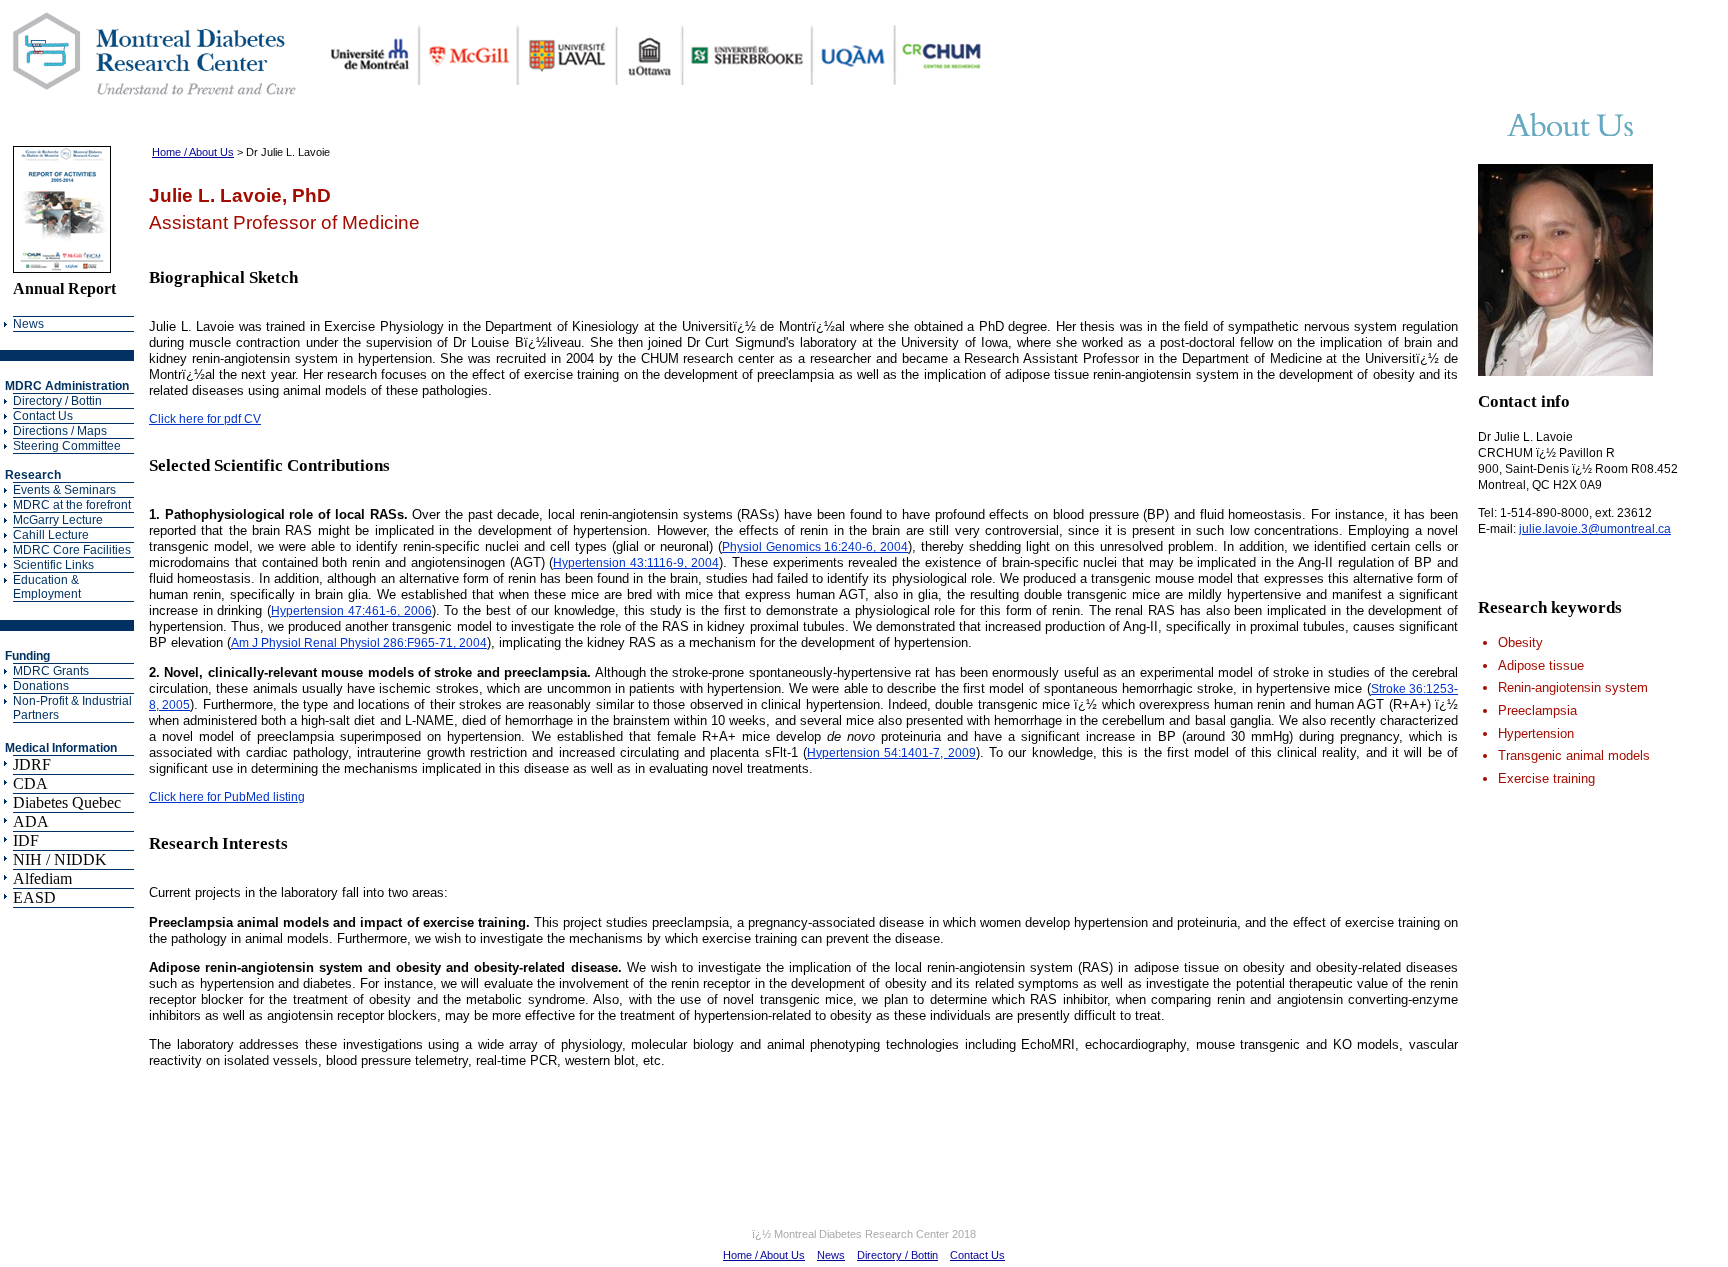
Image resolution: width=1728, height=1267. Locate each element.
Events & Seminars (64, 490)
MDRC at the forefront (72, 505)
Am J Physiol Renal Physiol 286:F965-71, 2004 (359, 643)
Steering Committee (67, 446)
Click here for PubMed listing (227, 797)
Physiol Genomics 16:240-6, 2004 (815, 547)
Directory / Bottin (57, 401)
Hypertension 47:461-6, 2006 (351, 611)
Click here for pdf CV (205, 419)
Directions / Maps (60, 431)
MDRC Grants (51, 671)
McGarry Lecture (58, 520)
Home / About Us (193, 152)
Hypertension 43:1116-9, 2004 (636, 563)
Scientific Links (53, 565)
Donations (41, 686)
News (28, 324)
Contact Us (43, 416)
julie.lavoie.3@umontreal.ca (1595, 529)
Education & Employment (47, 587)
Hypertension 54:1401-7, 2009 (891, 753)
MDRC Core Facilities (72, 550)
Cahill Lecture (51, 535)
